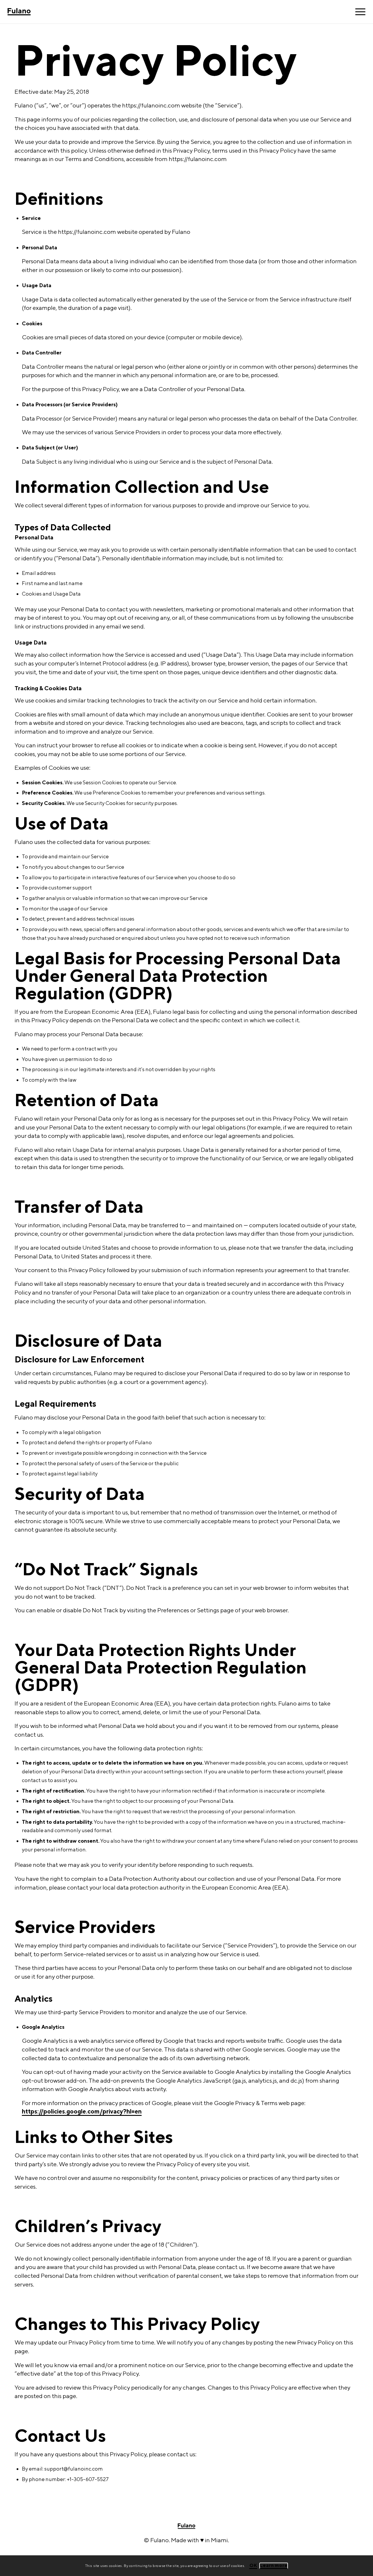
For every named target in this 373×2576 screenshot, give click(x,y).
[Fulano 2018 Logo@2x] (33, 12)
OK (253, 2565)
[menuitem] (358, 12)
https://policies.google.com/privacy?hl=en (82, 2111)
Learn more (274, 2565)
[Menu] (358, 12)
